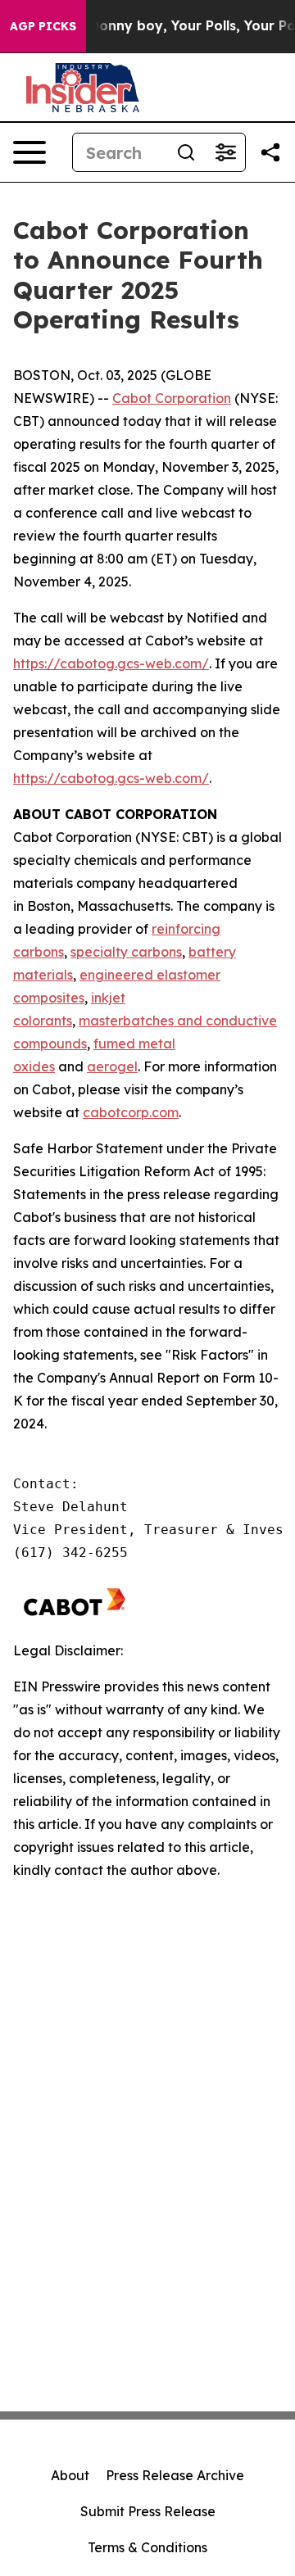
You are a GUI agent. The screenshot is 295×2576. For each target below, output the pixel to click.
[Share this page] (270, 152)
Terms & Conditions (147, 2547)
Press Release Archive (175, 2475)
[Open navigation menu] (29, 152)
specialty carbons (126, 952)
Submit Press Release (148, 2511)
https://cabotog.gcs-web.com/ (111, 663)
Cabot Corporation (172, 398)
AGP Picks (43, 26)
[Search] (186, 152)
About (70, 2475)
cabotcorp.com (131, 1112)
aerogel (112, 1066)
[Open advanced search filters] (225, 152)
